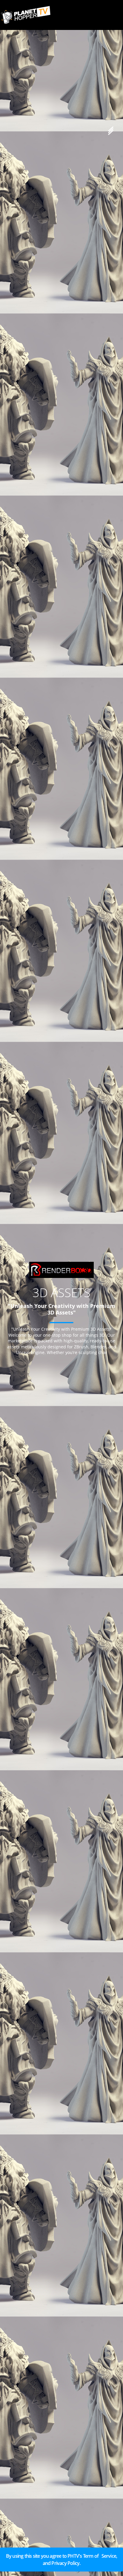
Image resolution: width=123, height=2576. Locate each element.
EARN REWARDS (24, 2566)
